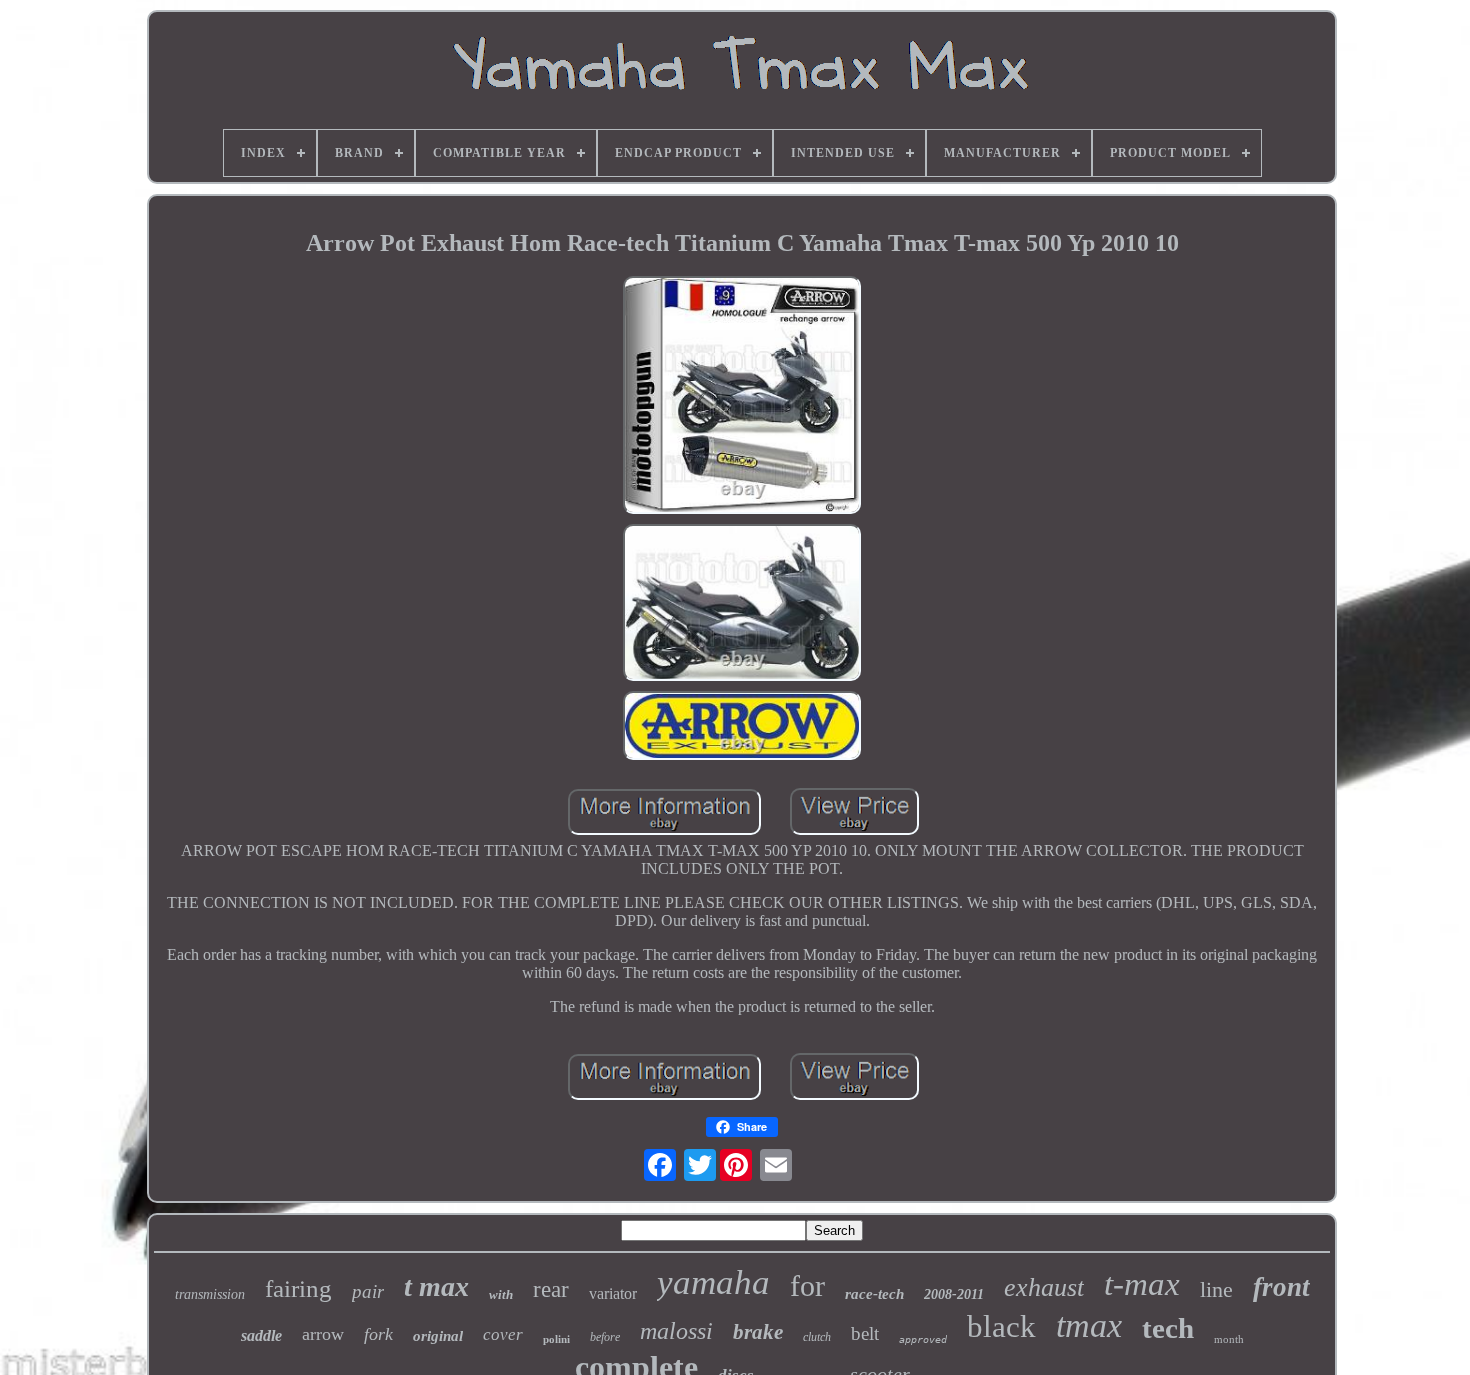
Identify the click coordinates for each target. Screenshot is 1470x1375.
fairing (298, 1288)
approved (923, 1339)
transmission (210, 1294)
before (605, 1337)
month (1229, 1339)
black (1001, 1326)
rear (551, 1289)
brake (758, 1332)
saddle (261, 1335)
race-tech (874, 1294)
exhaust (1044, 1287)
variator (613, 1293)
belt (865, 1333)
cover (503, 1334)
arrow (323, 1334)
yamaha (713, 1282)
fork (378, 1334)
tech (1168, 1328)
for (807, 1285)
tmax (1089, 1325)
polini (556, 1339)
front (1281, 1287)
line (1216, 1289)
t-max (1142, 1284)
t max (436, 1286)
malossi (676, 1331)
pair (368, 1291)
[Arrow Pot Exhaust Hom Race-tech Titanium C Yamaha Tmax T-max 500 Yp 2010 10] (742, 397)
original (438, 1336)
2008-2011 (954, 1294)
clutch (817, 1337)
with (501, 1294)
